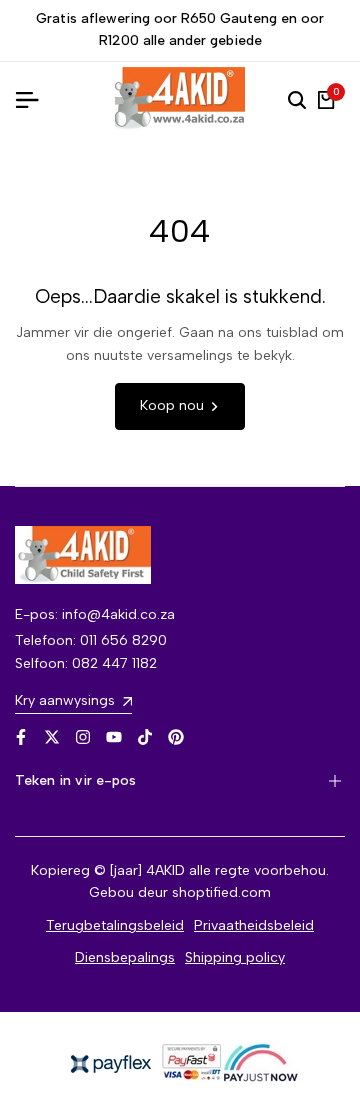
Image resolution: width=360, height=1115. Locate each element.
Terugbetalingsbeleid (115, 925)
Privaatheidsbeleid (254, 925)
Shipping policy (235, 957)
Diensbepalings (125, 957)
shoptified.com (221, 892)
